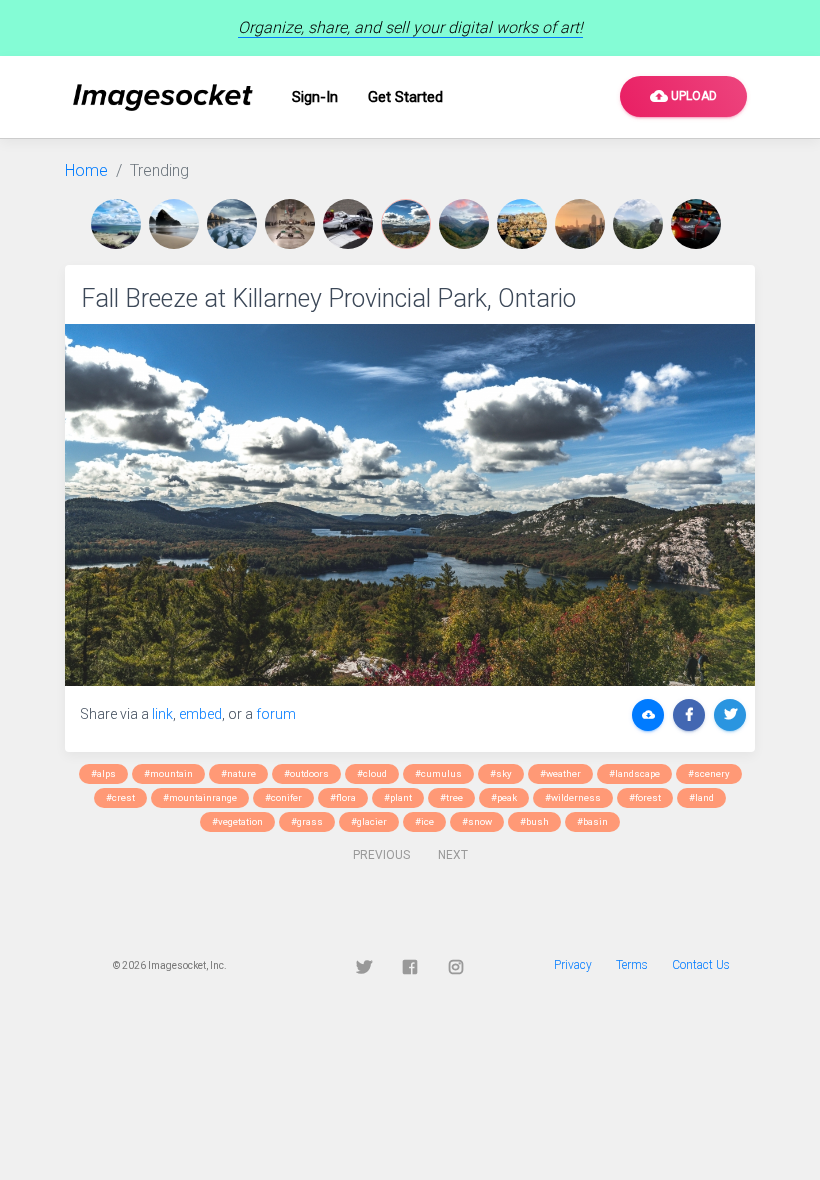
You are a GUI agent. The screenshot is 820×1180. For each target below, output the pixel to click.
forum (276, 714)
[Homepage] (163, 97)
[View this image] (120, 224)
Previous (381, 855)
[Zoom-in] (410, 505)
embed (200, 714)
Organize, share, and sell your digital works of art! (410, 27)
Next (453, 855)
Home (86, 170)
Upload (683, 96)
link (162, 714)
